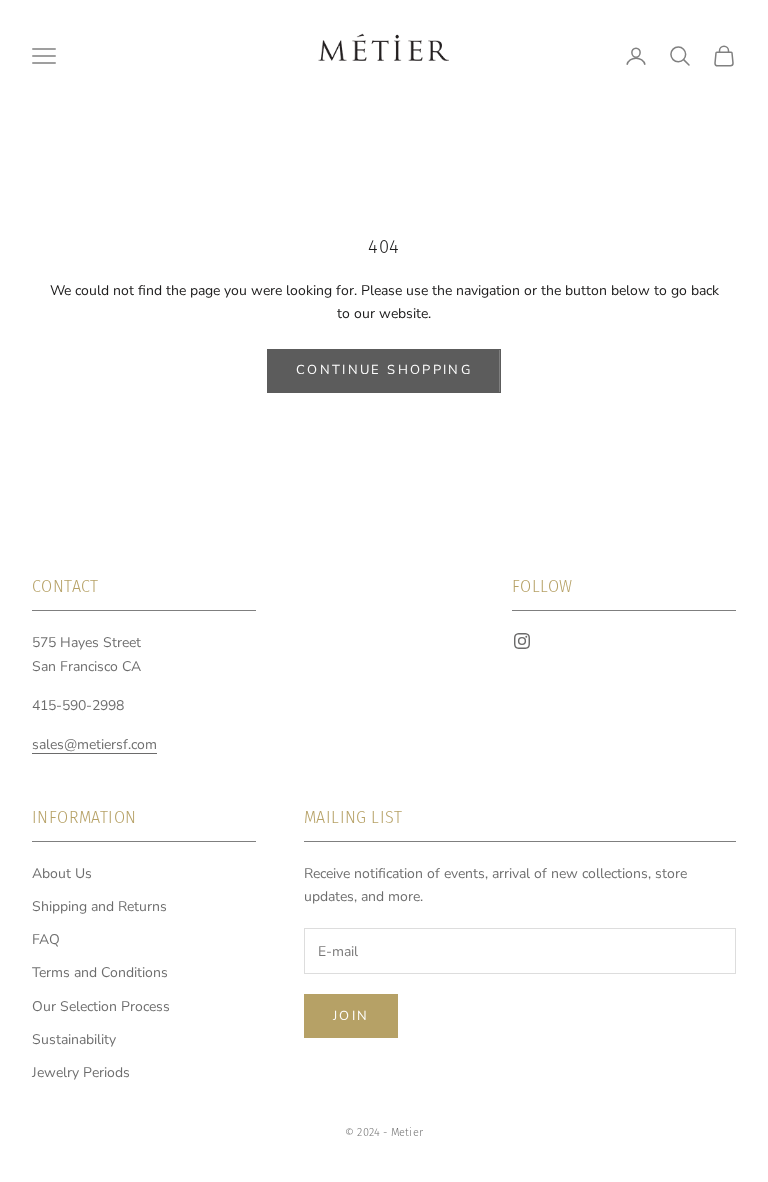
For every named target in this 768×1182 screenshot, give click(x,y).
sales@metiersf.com (94, 744)
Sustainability (74, 1039)
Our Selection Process (101, 1006)
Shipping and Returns (99, 906)
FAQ (46, 939)
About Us (62, 873)
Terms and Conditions (100, 972)
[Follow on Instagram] (522, 641)
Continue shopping (384, 370)
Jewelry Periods (81, 1072)
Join (351, 1016)
